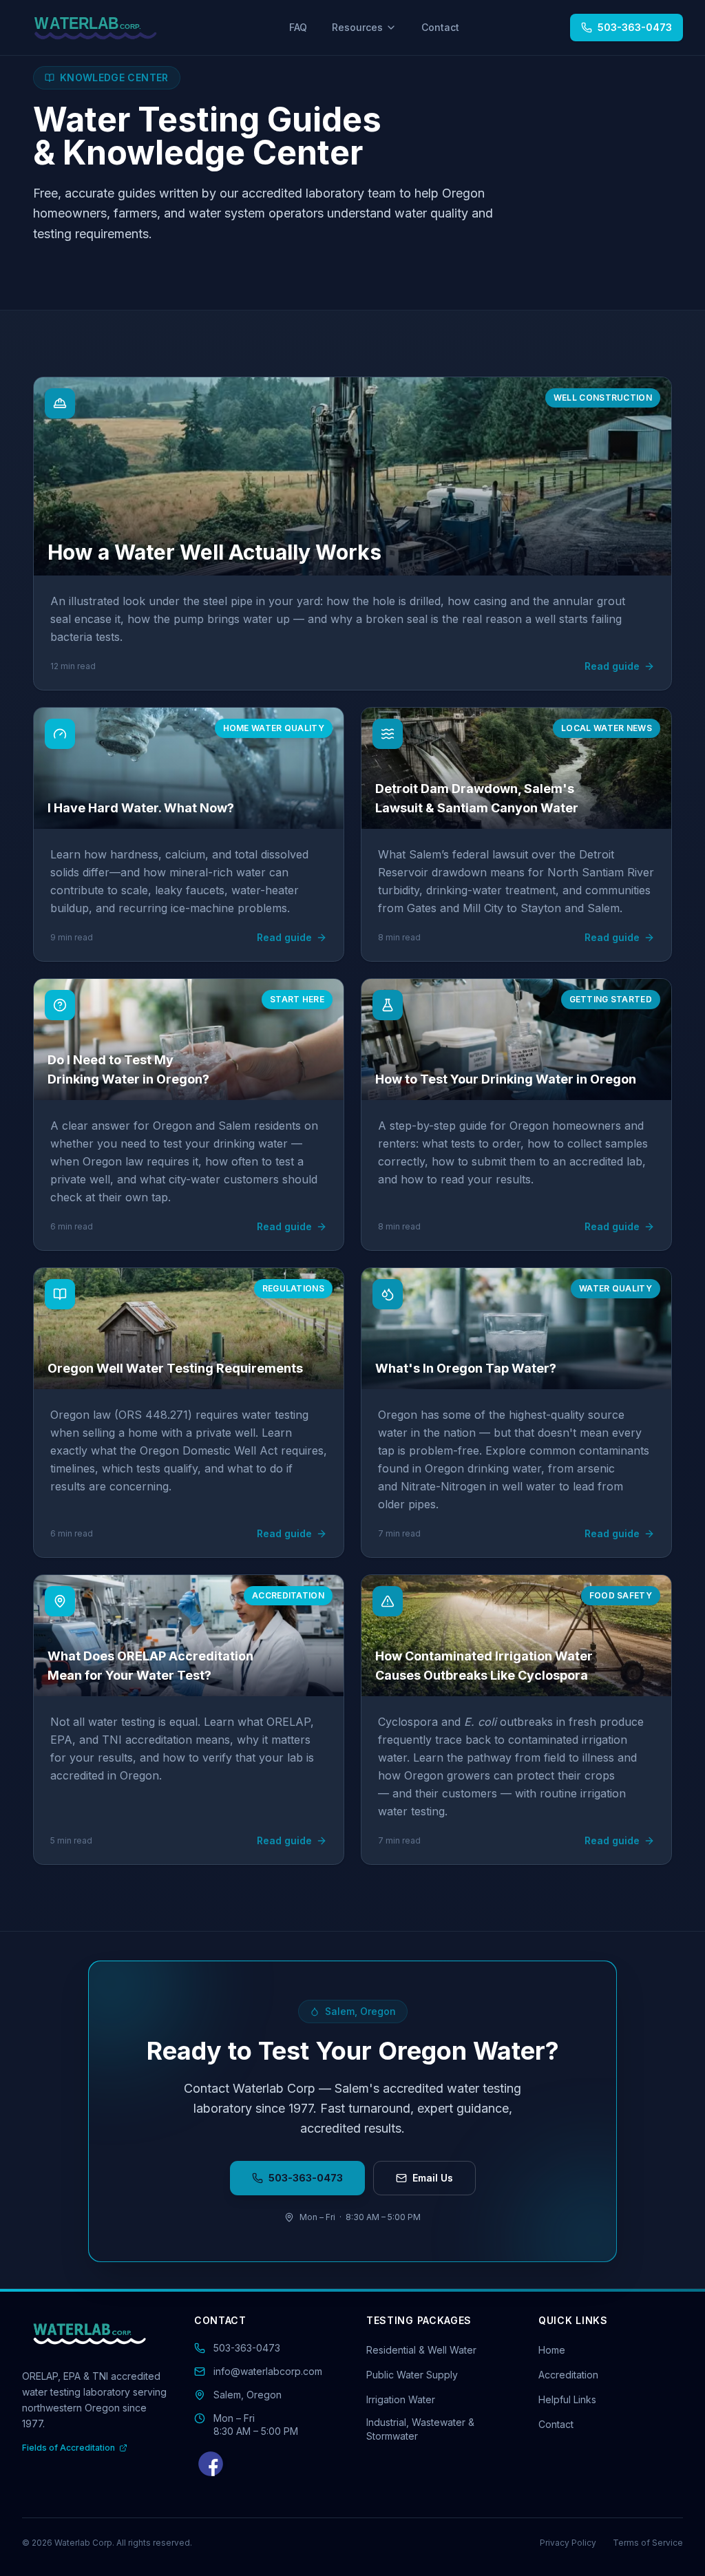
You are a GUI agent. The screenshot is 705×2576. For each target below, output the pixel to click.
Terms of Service (648, 2543)
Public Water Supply (412, 2375)
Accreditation (568, 2375)
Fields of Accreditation (69, 2448)
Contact (440, 27)
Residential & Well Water (421, 2350)
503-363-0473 (306, 2178)
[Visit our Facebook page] (211, 2464)
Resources (357, 27)
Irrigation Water (401, 2399)
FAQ (298, 27)
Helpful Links (567, 2399)
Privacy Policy (568, 2543)
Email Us (433, 2178)
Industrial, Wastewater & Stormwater (420, 2429)
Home (552, 2350)
